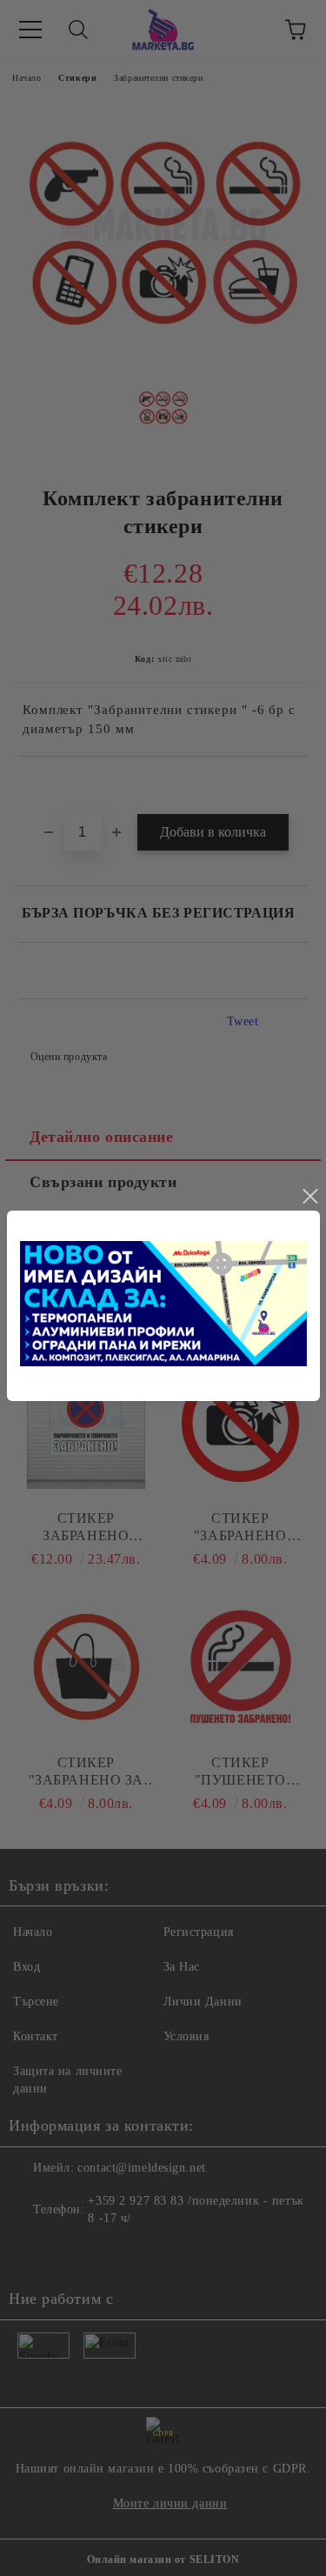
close (309, 1197)
